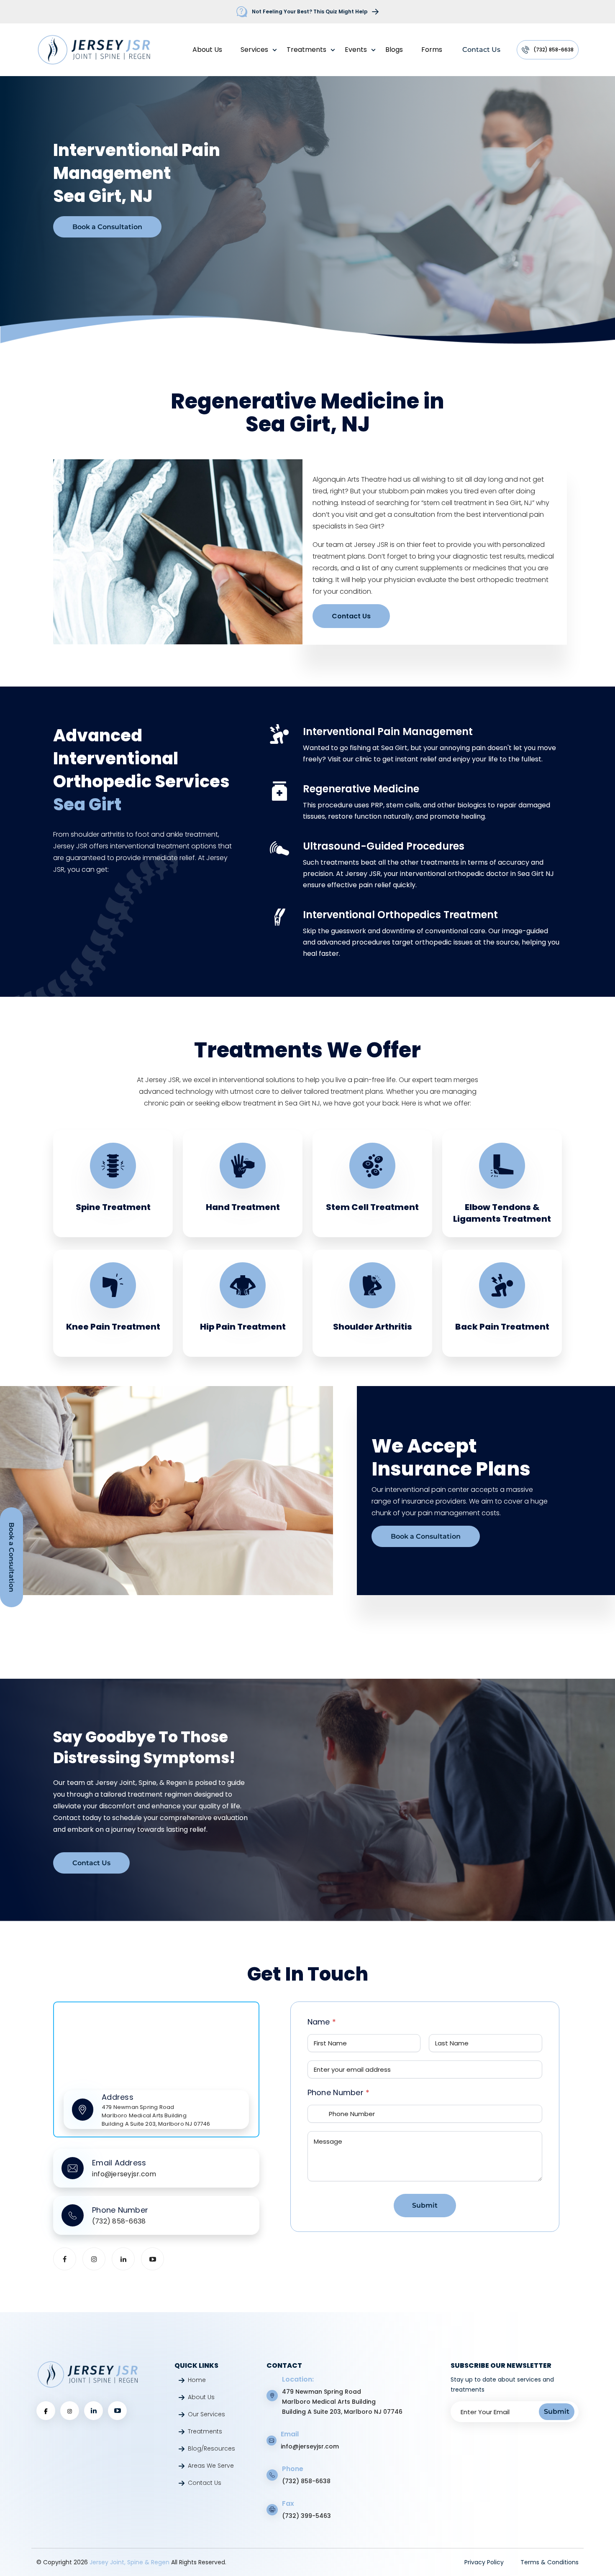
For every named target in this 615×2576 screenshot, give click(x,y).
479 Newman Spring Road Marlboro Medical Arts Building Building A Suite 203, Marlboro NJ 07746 (342, 2402)
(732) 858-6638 (553, 50)
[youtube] (152, 2259)
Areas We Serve (211, 2466)
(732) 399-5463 (306, 2516)
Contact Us (481, 50)
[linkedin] (123, 2259)
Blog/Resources (211, 2448)
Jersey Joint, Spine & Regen (130, 2562)
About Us (207, 50)
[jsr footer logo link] (88, 2374)
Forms (432, 50)
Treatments (306, 50)
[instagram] (94, 2259)
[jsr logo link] (94, 50)
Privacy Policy (484, 2562)
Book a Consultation (107, 227)
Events (356, 50)
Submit (425, 2206)
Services (254, 50)
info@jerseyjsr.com (310, 2446)
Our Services (206, 2414)
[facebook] (65, 2259)
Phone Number (339, 2092)
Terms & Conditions (550, 2562)
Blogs (394, 50)
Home (197, 2380)
